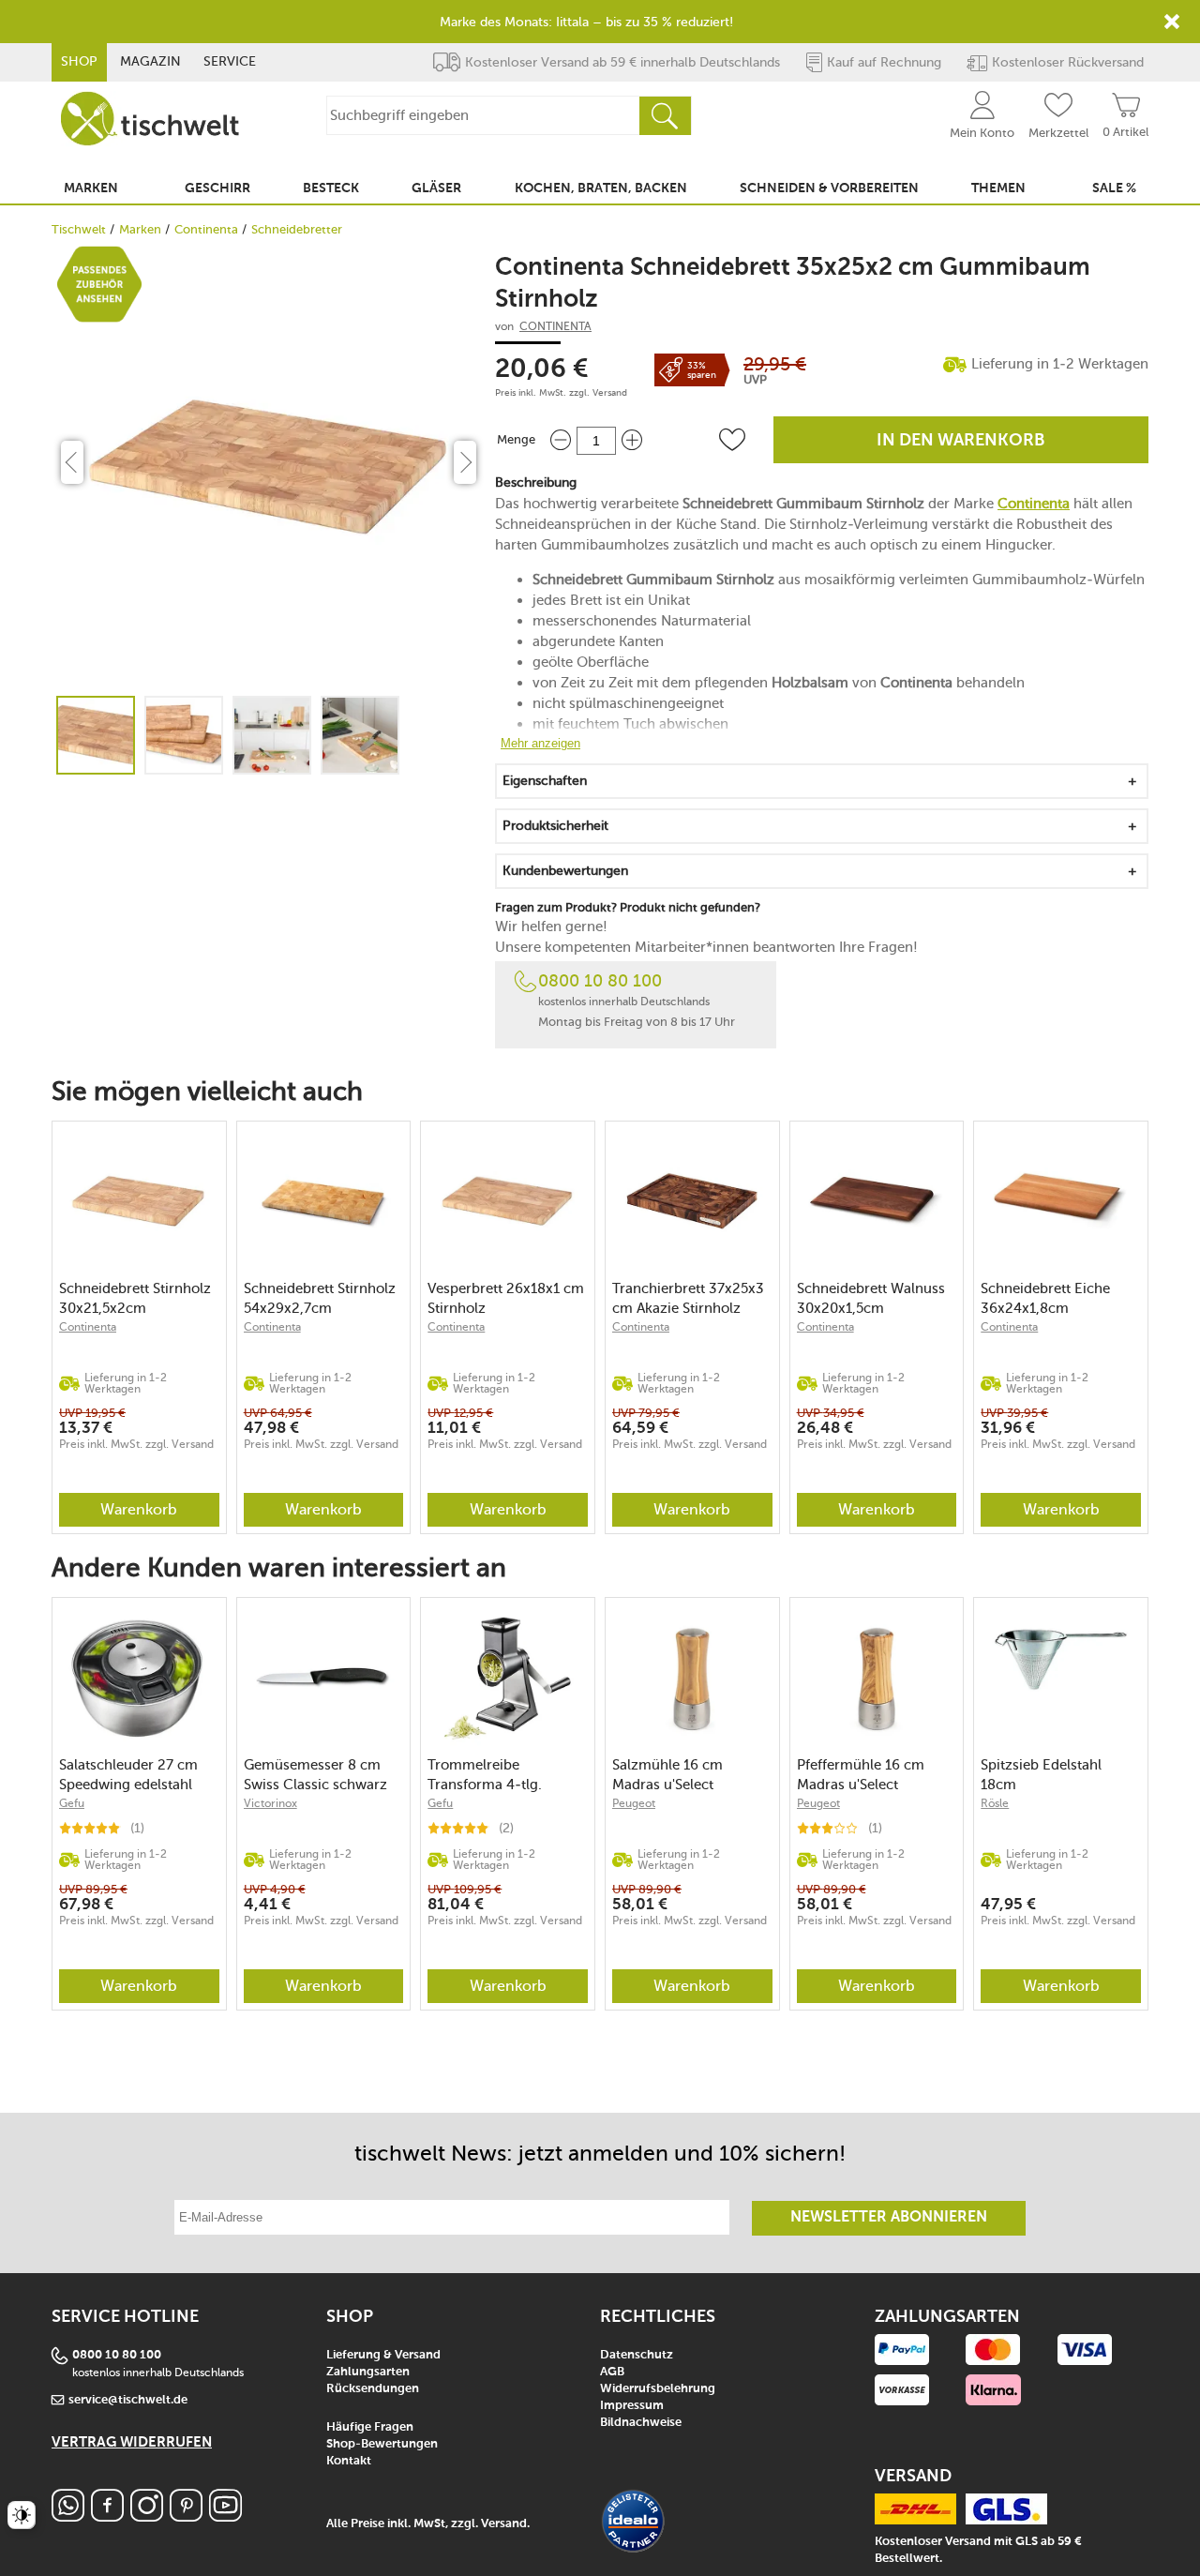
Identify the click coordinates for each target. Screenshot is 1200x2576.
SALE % (1114, 188)
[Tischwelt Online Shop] (150, 119)
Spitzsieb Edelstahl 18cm (1041, 1775)
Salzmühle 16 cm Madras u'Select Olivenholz (667, 1775)
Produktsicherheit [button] (555, 826)
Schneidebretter (297, 229)
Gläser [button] (436, 188)
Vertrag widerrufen (132, 2442)
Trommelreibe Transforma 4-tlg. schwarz (485, 1775)
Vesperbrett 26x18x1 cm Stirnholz (506, 1298)
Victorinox (270, 1803)
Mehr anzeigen (540, 743)
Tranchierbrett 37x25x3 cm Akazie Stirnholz (688, 1298)
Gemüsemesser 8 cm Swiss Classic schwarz (315, 1775)
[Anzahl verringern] (561, 440)
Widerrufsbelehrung (658, 2389)
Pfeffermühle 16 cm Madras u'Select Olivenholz (861, 1775)
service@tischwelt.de (128, 2400)
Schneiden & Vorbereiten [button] (829, 188)
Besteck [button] (331, 188)
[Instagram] (147, 2516)
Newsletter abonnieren (889, 2218)
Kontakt (349, 2461)
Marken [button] (91, 188)
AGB (612, 2372)
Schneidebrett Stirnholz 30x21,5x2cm (135, 1298)
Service (230, 61)
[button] (732, 440)
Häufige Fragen (370, 2427)
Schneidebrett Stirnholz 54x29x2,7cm (320, 1298)
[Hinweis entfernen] (1172, 22)
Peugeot (634, 1803)
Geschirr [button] (217, 188)
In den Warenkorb (961, 441)
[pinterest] (186, 2516)
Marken (140, 229)
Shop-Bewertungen (382, 2444)
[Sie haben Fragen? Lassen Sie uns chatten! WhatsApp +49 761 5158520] (68, 2516)
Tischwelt (79, 229)
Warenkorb (139, 1509)
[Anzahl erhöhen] (632, 440)
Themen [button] (998, 188)
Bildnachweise (641, 2423)
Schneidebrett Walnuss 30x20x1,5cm (871, 1298)
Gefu (72, 1803)
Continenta (206, 229)
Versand (610, 393)
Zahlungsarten (368, 2372)
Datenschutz (637, 2355)
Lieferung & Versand (383, 2355)
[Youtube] (225, 2516)
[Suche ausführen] (665, 116)
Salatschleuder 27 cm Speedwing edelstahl (128, 1775)
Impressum (632, 2406)
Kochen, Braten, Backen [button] (601, 188)
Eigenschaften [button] (545, 781)
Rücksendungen (373, 2389)
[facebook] (107, 2516)
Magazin (150, 61)
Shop (79, 61)
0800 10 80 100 (600, 981)
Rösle (995, 1803)
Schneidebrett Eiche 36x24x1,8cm (1045, 1298)
